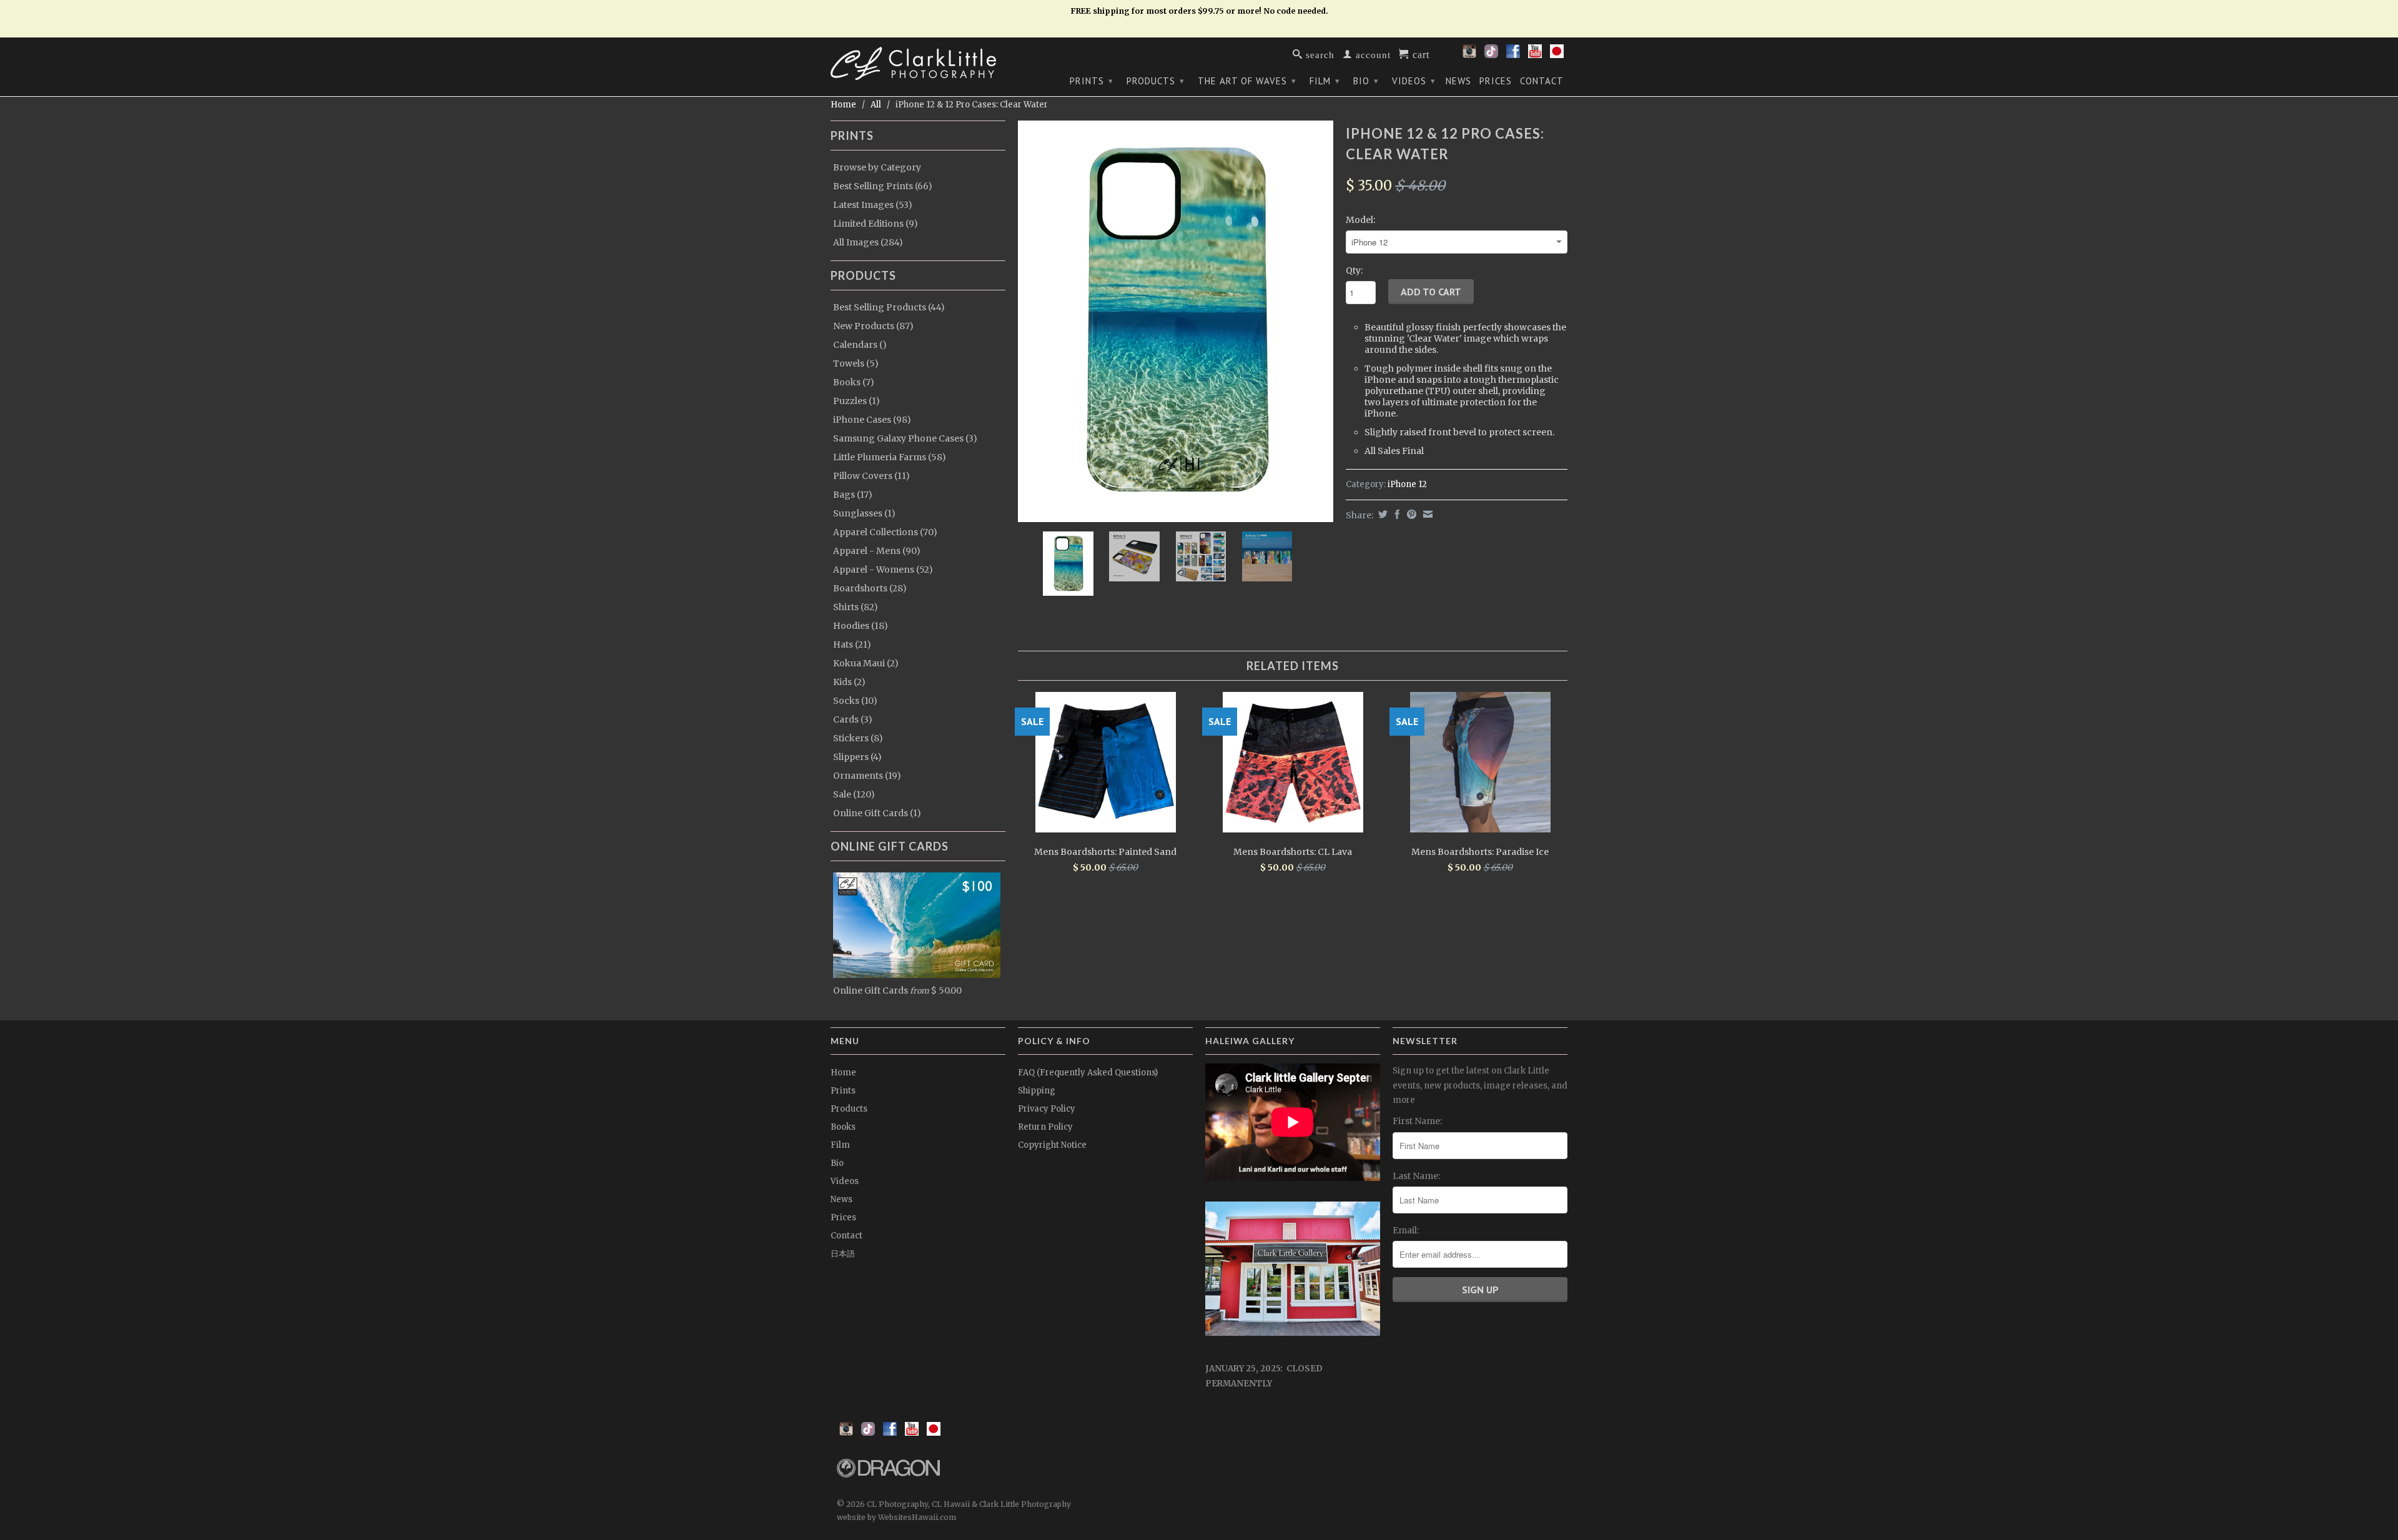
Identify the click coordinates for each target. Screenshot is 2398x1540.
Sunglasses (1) (864, 513)
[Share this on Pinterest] (1410, 514)
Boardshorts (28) (870, 588)
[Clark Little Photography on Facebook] (1513, 55)
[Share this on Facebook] (1396, 514)
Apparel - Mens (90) (877, 551)
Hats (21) (852, 644)
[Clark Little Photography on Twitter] (1491, 55)
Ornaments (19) (867, 776)
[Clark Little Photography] (918, 63)
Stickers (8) (858, 738)
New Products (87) (873, 326)
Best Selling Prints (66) (883, 186)
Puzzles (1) (856, 401)
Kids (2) (849, 682)
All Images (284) (868, 242)
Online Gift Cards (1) (877, 813)
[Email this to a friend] (1426, 514)
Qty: (1354, 270)
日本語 (843, 1254)
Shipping (1037, 1091)
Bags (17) (853, 495)
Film (1325, 81)
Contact (1542, 81)
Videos (1414, 81)
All (876, 105)
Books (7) (854, 382)
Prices (1496, 81)
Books (843, 1127)
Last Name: (1416, 1176)
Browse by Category (877, 167)
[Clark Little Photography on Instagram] (1469, 55)
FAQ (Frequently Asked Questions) (1088, 1073)
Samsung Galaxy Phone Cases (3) (905, 438)
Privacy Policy (1047, 1109)
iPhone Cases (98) (872, 420)
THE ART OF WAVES (1247, 81)
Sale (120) (854, 794)
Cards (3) (853, 719)
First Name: (1417, 1121)
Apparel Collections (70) (885, 532)
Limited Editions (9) (876, 224)
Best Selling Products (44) (889, 307)
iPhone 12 (1407, 484)
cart (1419, 54)
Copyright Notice (1052, 1145)
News (1458, 81)
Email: (1406, 1230)
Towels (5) (856, 363)
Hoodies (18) (861, 626)
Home (843, 1073)
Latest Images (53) (873, 205)
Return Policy (1045, 1127)
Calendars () (860, 345)
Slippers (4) (857, 757)
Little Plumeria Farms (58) (890, 457)
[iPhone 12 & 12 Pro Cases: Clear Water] (1176, 321)
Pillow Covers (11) (871, 476)
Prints (1092, 81)
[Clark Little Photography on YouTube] (1535, 55)
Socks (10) (855, 701)
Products (1156, 81)
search (1319, 54)
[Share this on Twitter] (1381, 514)
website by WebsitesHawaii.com (896, 1517)
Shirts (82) (856, 607)
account (1372, 54)
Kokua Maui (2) (866, 663)
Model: (1360, 220)
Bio (1366, 81)
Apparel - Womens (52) (883, 570)
